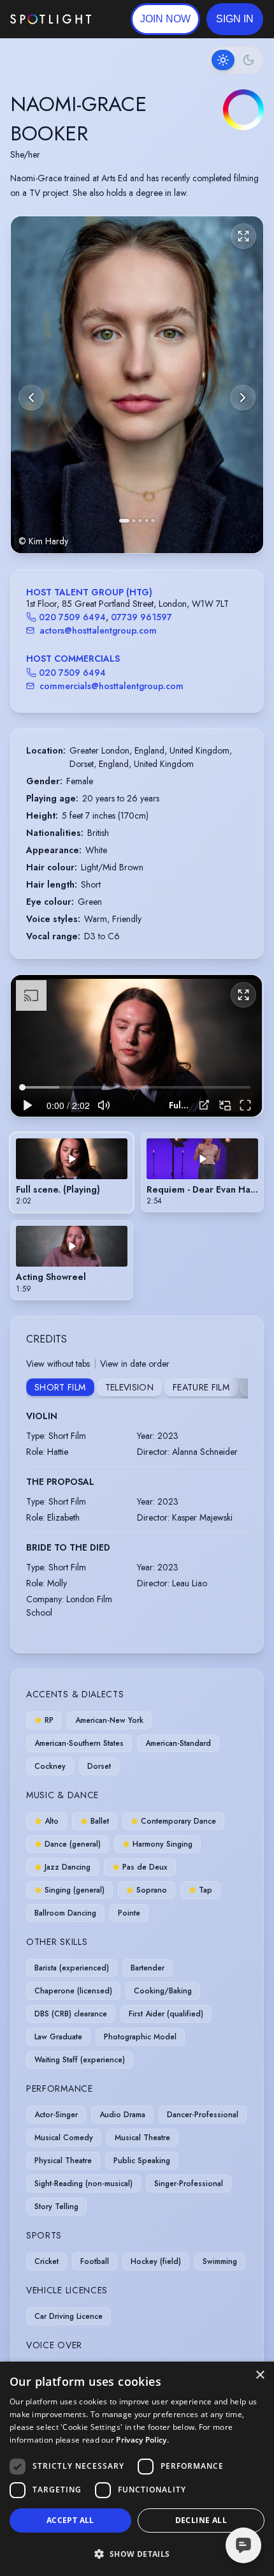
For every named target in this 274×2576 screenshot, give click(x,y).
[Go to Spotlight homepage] (51, 19)
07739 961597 (141, 617)
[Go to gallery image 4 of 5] (147, 521)
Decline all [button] (201, 2520)
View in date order (135, 1364)
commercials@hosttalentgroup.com (112, 686)
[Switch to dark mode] (236, 60)
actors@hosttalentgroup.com (98, 630)
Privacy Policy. (142, 2440)
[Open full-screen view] (243, 236)
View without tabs (58, 1364)
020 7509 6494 (72, 617)
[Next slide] (243, 398)
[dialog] (137, 2469)
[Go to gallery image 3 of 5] (140, 521)
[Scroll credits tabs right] (238, 1389)
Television (130, 1387)
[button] (235, 19)
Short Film (60, 1387)
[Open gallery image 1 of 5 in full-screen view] (137, 385)
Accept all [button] (70, 2520)
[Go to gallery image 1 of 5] (124, 521)
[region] (136, 1046)
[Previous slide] (31, 398)
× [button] (260, 2375)
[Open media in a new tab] (204, 1105)
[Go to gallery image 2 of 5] (134, 521)
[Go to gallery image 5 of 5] (153, 521)
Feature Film (201, 1387)
